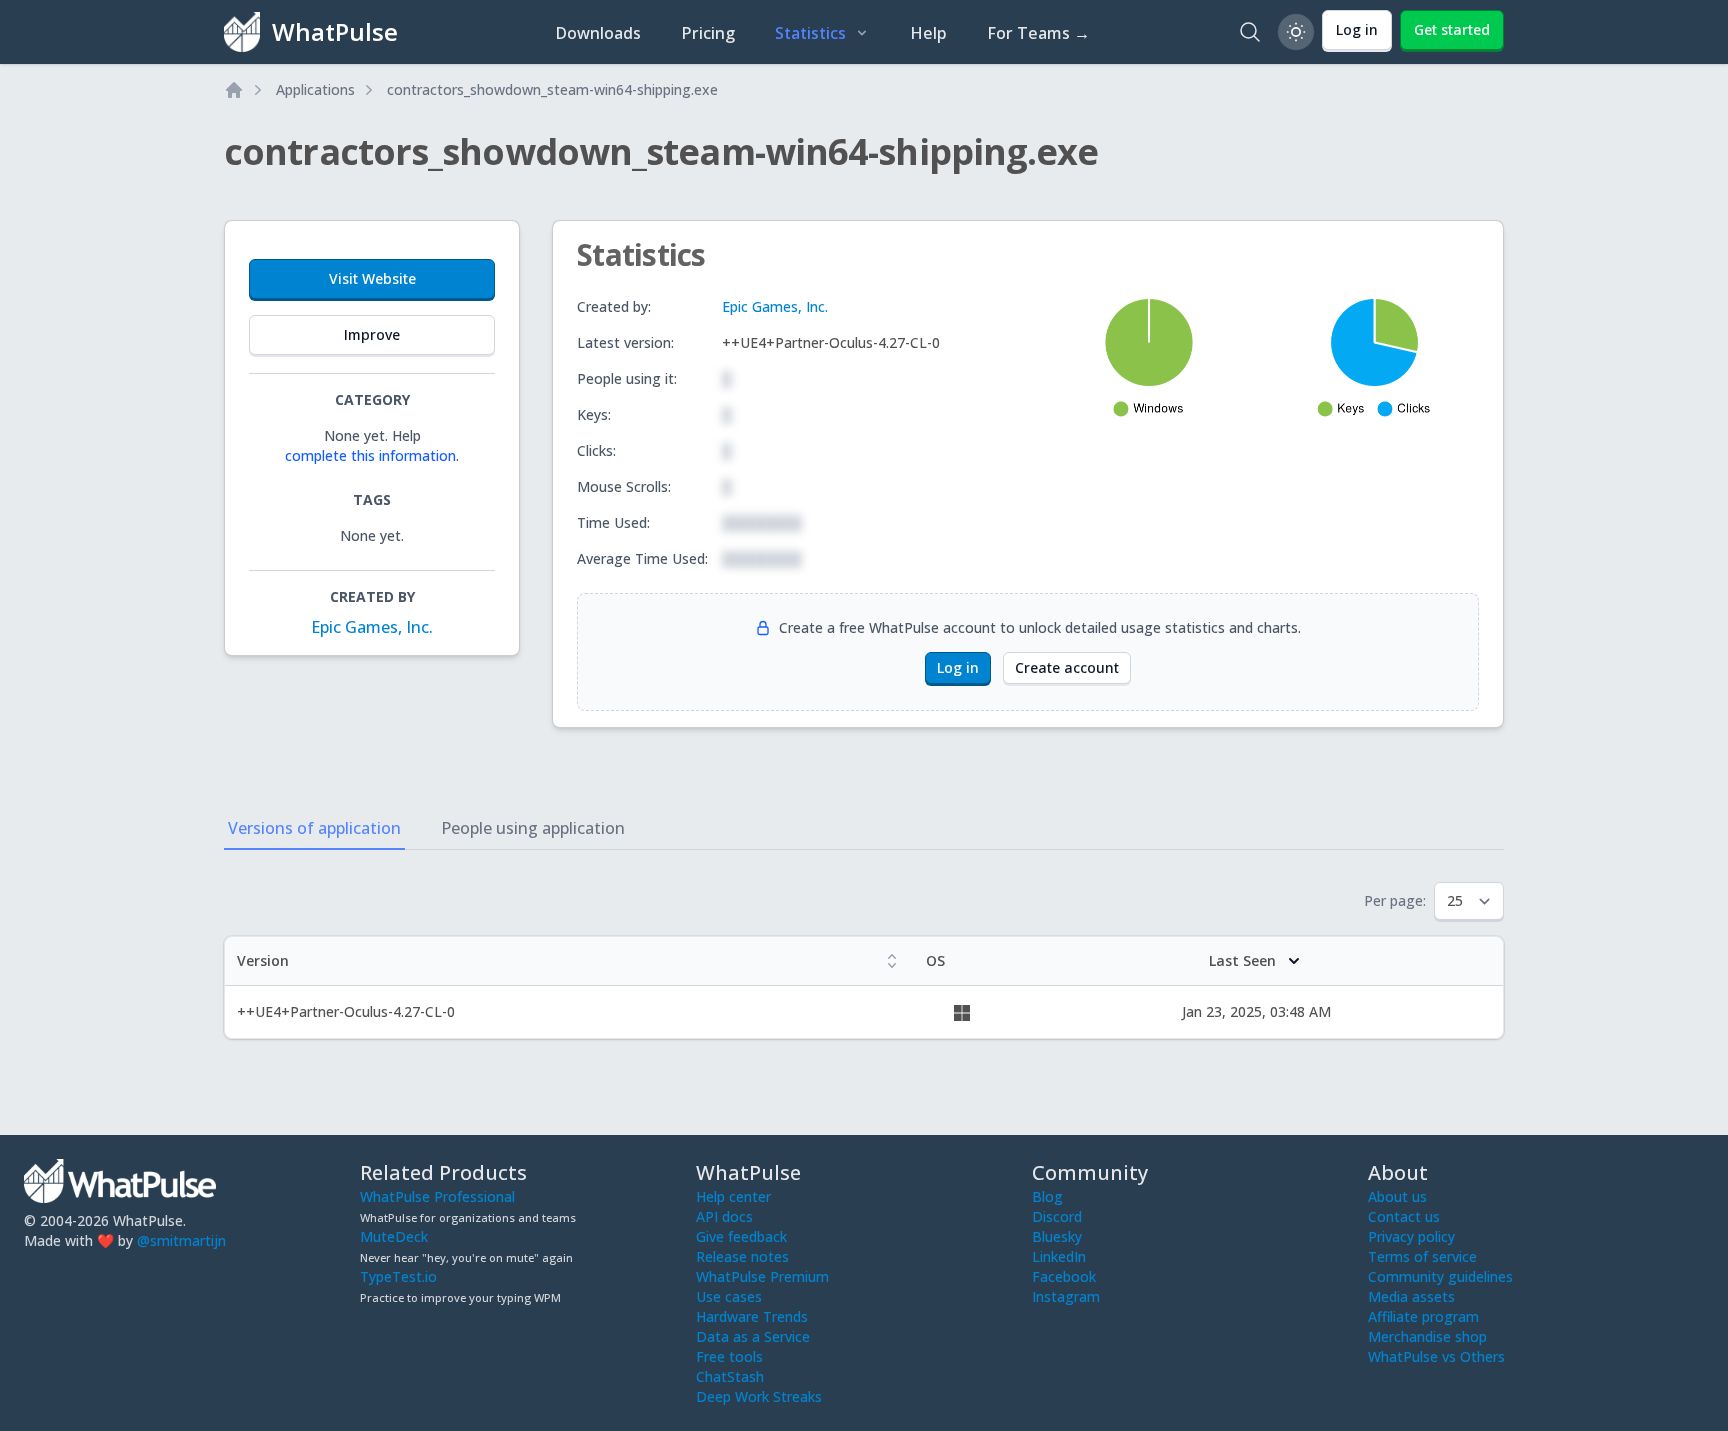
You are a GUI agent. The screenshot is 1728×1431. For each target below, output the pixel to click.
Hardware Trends (752, 1316)
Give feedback (741, 1236)
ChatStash (730, 1376)
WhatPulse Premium (762, 1276)
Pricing (708, 33)
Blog (1047, 1196)
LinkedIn (1059, 1256)
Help (928, 33)
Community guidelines (1440, 1276)
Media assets (1411, 1296)
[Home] (234, 90)
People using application (533, 828)
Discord (1057, 1216)
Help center (733, 1196)
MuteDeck (394, 1236)
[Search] (1250, 32)
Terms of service (1422, 1256)
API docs (724, 1216)
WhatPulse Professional (437, 1196)
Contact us (1404, 1216)
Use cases (729, 1296)
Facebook (1064, 1276)
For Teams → (1038, 33)
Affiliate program (1423, 1316)
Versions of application (314, 828)
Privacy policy (1411, 1236)
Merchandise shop (1427, 1336)
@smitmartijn (181, 1240)
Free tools (729, 1356)
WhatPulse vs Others (1436, 1356)
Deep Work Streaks (759, 1396)
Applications (315, 89)
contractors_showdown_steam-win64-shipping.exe (552, 89)
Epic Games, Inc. (372, 627)
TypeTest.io (398, 1276)
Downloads (598, 33)
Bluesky (1057, 1236)
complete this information (370, 455)
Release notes (742, 1256)
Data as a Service (753, 1336)
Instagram (1066, 1296)
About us (1397, 1196)
